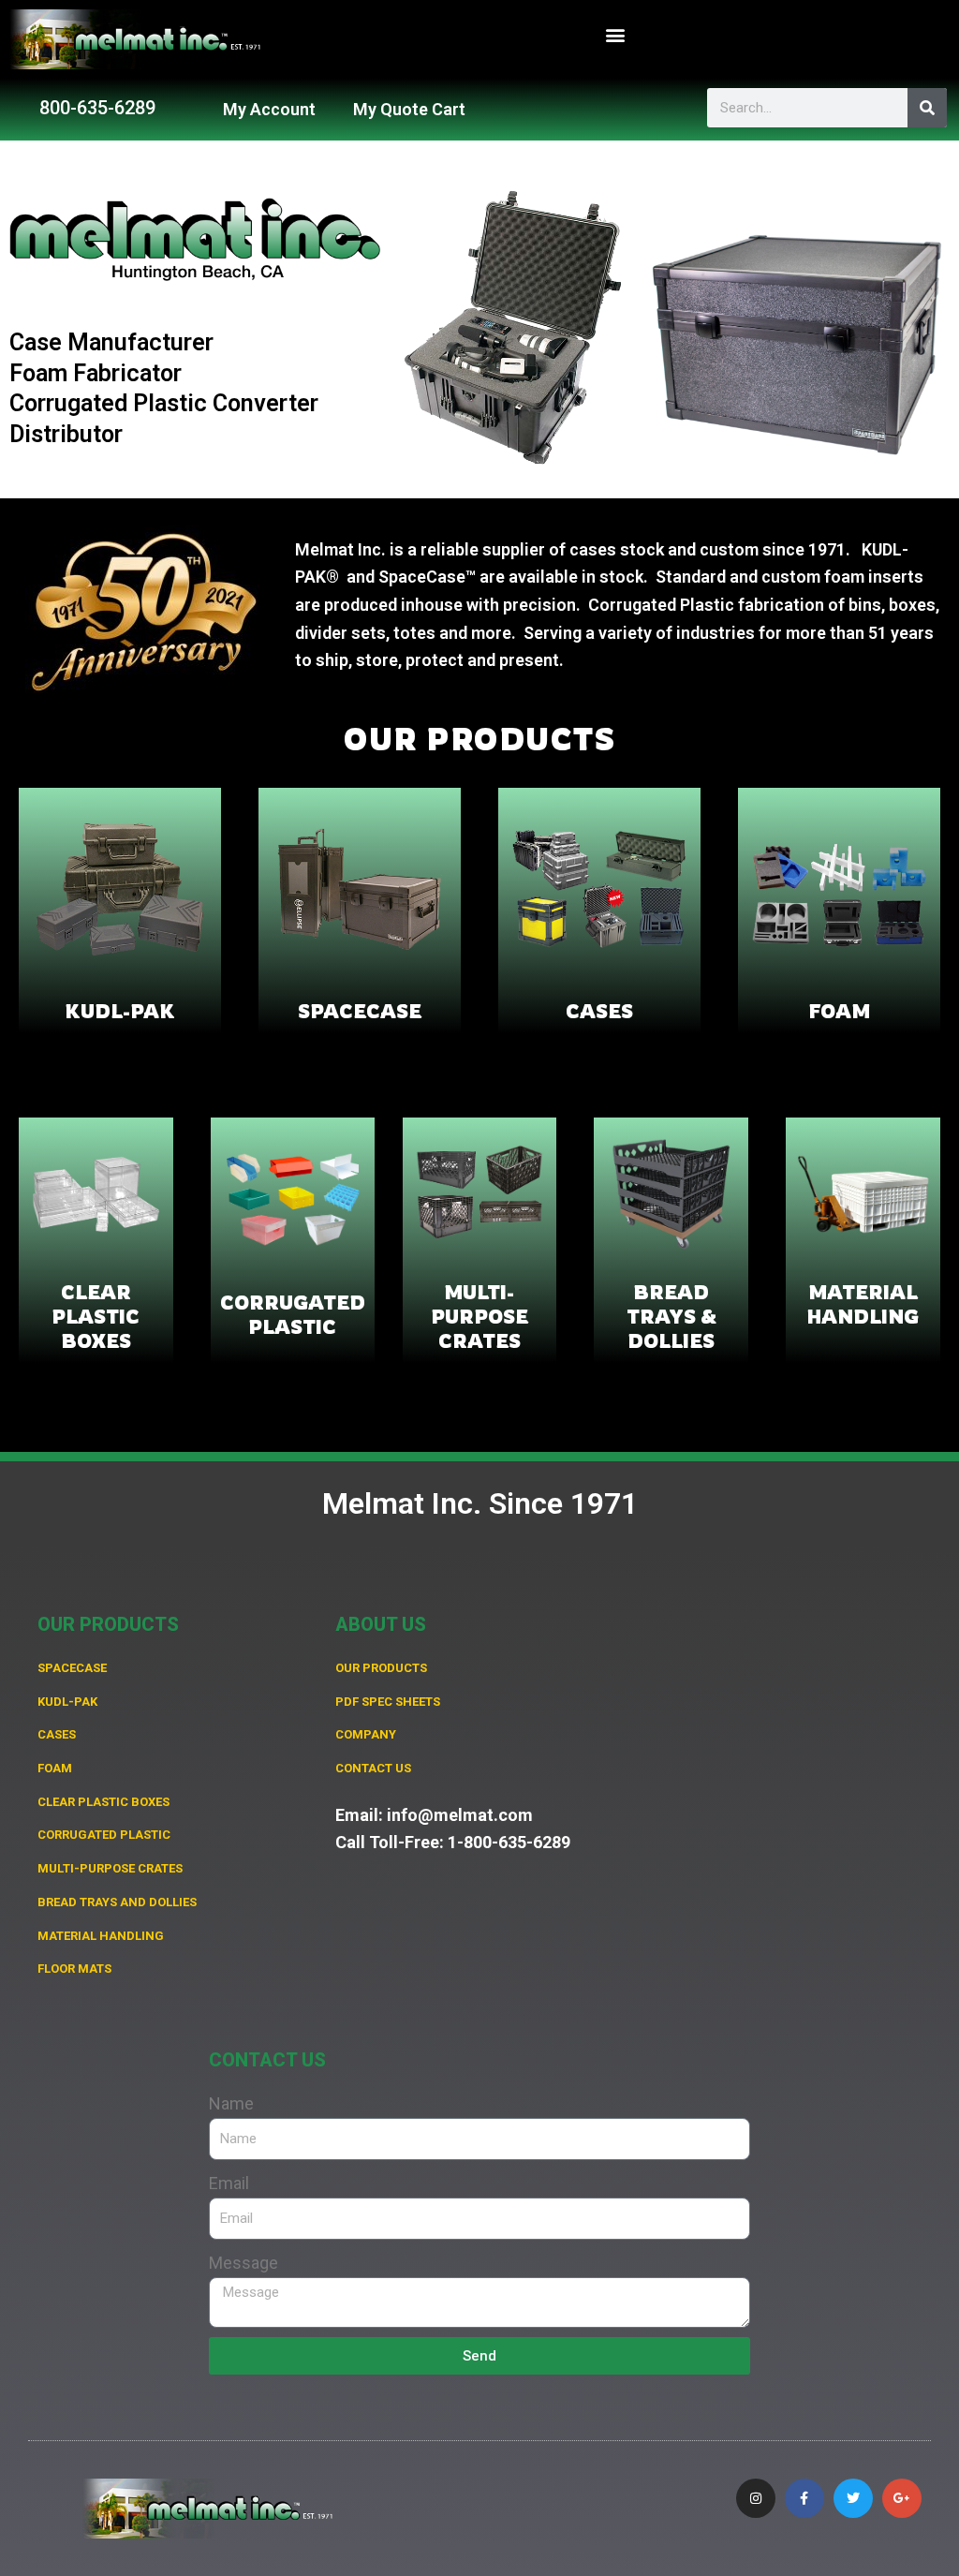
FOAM (839, 1011)
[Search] (927, 108)
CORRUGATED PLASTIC (293, 1315)
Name (231, 2103)
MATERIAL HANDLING (863, 1304)
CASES (599, 1011)
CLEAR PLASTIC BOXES (96, 1317)
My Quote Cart (409, 109)
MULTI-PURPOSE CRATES (479, 1317)
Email (229, 2183)
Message (243, 2263)
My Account (269, 109)
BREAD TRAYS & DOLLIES (671, 1317)
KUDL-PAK (120, 1011)
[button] (616, 35)
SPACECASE (360, 1011)
